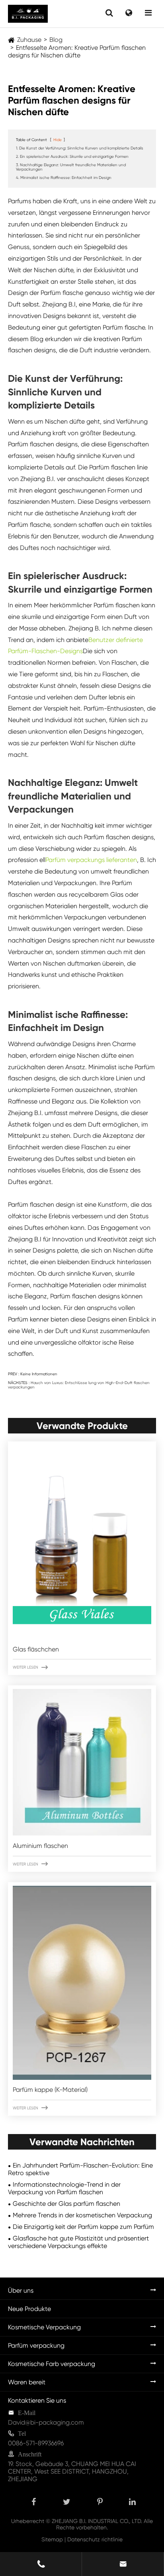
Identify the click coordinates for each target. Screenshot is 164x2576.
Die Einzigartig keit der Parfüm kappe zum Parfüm (83, 2227)
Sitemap (52, 2539)
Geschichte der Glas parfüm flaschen (66, 2204)
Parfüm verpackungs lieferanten (91, 860)
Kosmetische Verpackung (44, 2327)
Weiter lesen (30, 1667)
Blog (56, 40)
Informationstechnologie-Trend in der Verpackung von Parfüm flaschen (64, 2188)
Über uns (21, 2290)
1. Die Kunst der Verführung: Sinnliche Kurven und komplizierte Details (80, 148)
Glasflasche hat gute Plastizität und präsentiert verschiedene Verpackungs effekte (78, 2242)
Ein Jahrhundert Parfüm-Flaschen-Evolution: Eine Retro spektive (80, 2169)
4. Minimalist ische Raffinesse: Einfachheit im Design (64, 178)
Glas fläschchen (36, 1649)
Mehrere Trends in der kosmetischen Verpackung (82, 2215)
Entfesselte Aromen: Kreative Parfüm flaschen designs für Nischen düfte (77, 51)
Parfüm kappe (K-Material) (50, 2090)
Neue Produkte (29, 2309)
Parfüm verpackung (36, 2345)
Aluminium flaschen (40, 1846)
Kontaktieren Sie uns (37, 2400)
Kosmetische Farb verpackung (52, 2364)
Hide (58, 140)
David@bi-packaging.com (46, 2422)
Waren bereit (27, 2382)
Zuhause (29, 40)
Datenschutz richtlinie (95, 2539)
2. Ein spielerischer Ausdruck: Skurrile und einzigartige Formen (72, 156)
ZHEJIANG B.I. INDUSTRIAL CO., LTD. (97, 2521)
